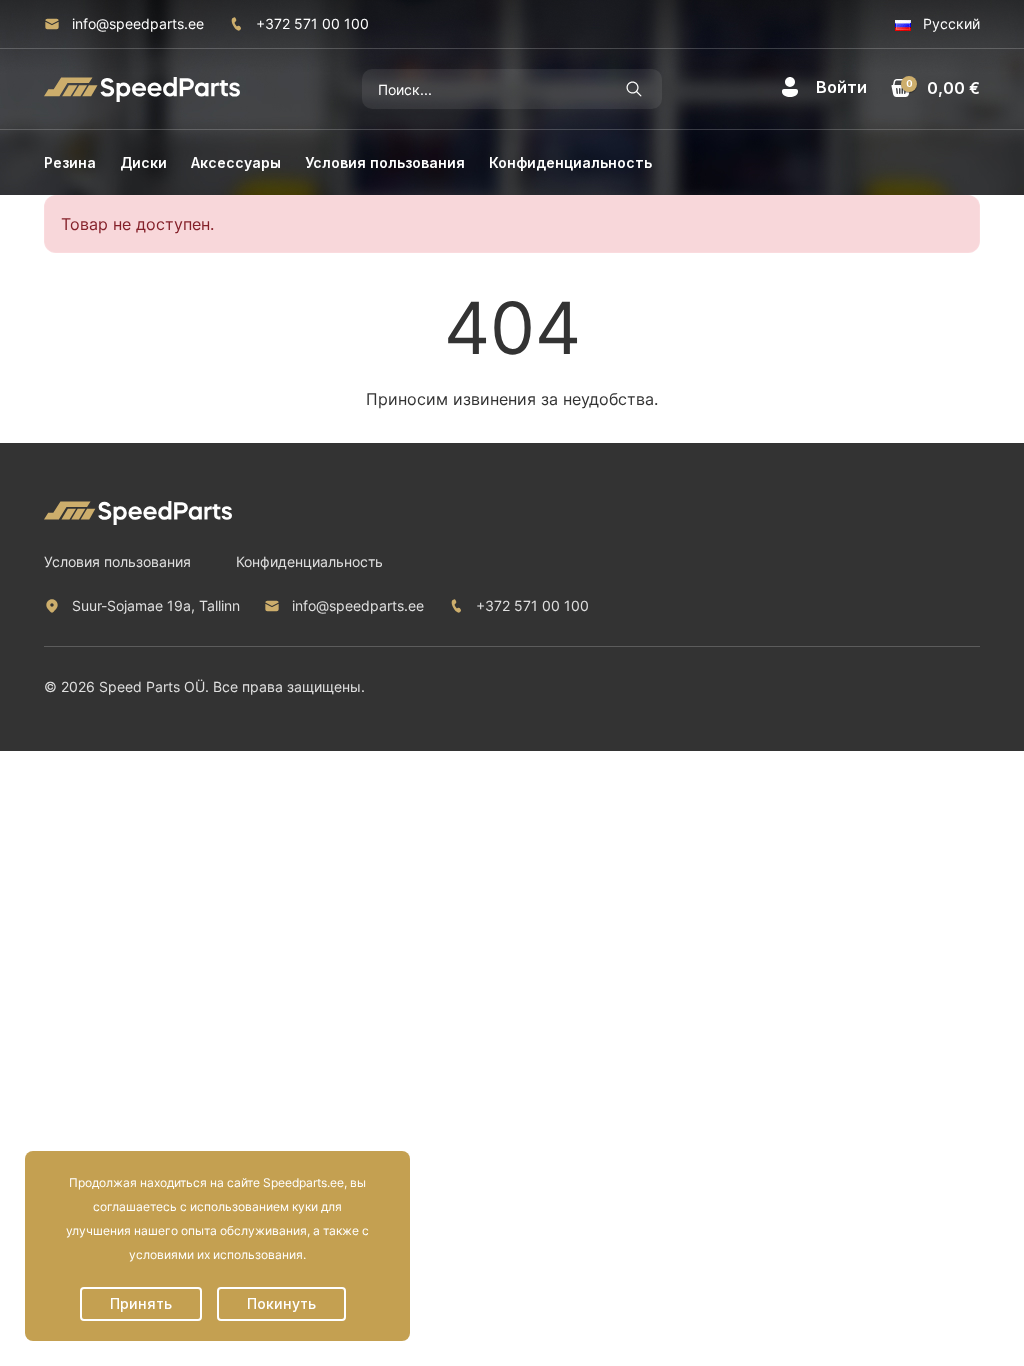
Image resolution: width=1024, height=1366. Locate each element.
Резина (70, 162)
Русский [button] (949, 23)
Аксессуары (236, 162)
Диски (143, 162)
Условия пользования (385, 162)
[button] (823, 87)
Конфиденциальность (570, 162)
